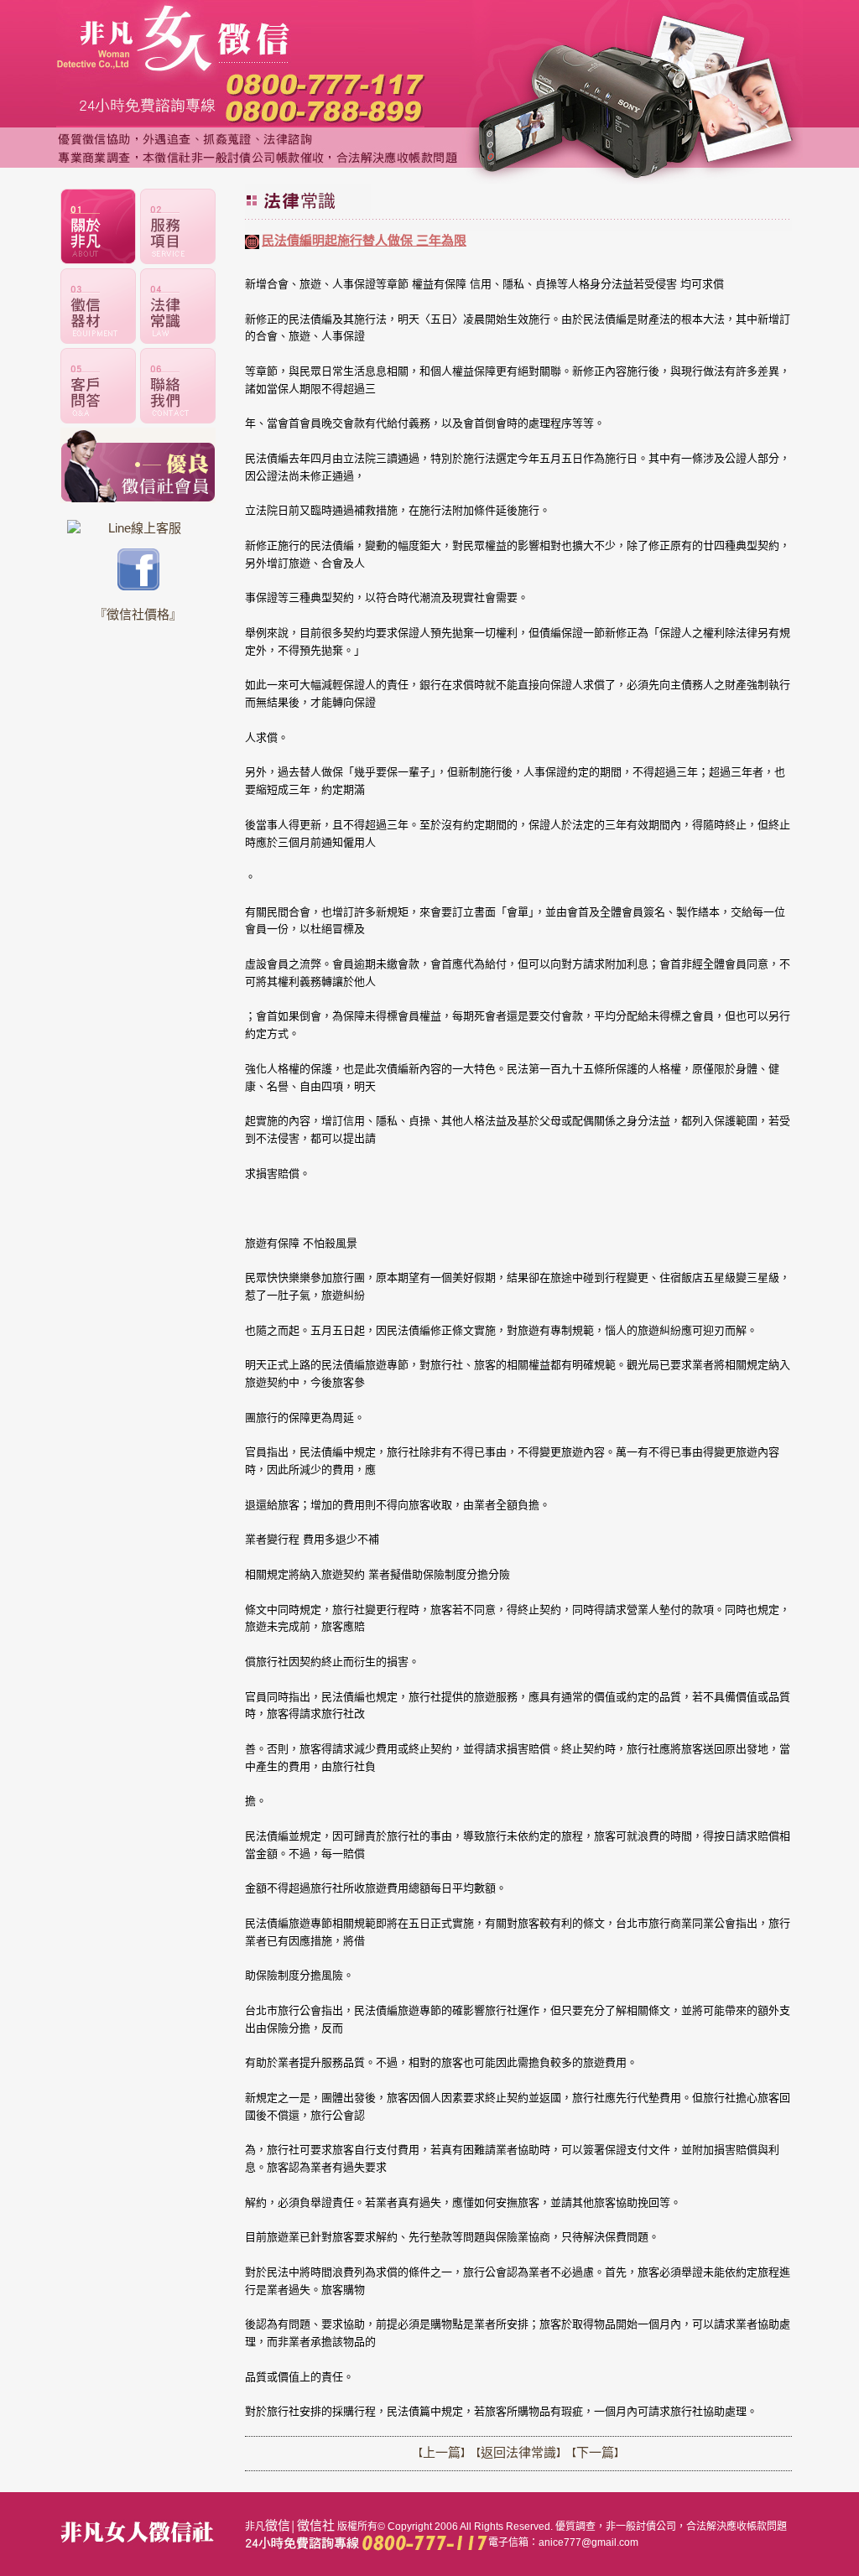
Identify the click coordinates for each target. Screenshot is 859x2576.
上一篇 (442, 2452)
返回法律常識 (518, 2452)
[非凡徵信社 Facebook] (138, 586)
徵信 (278, 2525)
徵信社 (316, 2525)
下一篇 (595, 2452)
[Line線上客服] (138, 528)
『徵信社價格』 (138, 614)
